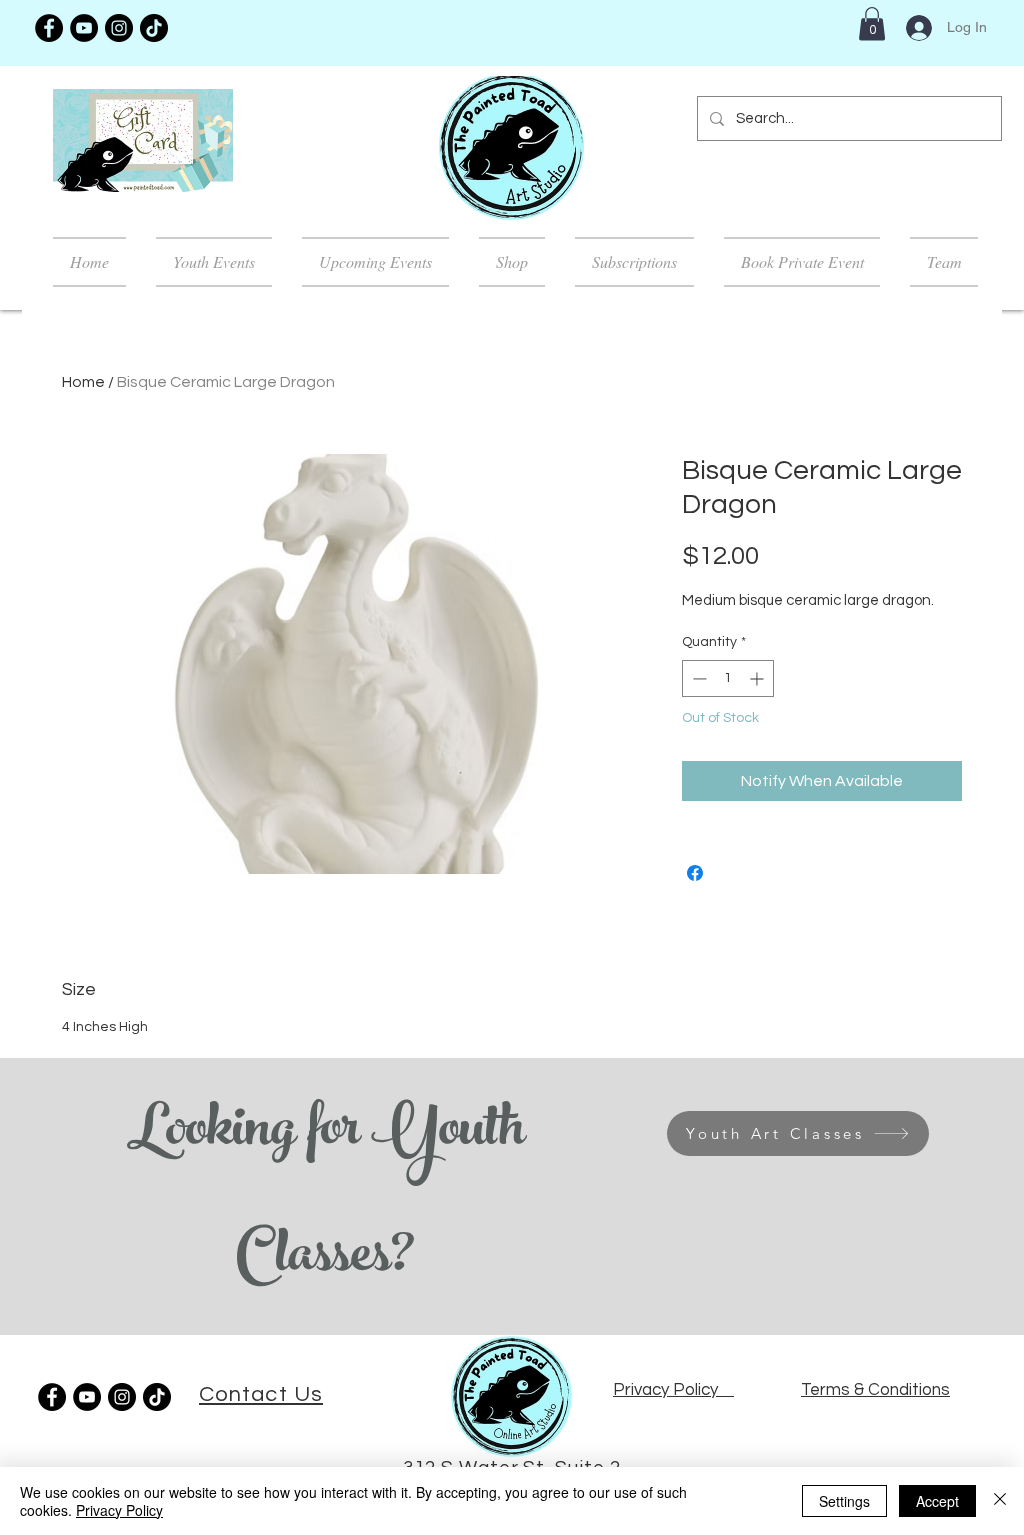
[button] (872, 23)
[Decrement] (697, 678)
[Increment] (758, 678)
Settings (844, 1501)
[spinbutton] (728, 678)
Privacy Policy (119, 1510)
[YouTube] (84, 28)
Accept (937, 1501)
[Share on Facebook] (695, 873)
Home (83, 382)
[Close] (1000, 1501)
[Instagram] (119, 28)
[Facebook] (49, 28)
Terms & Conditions (875, 1390)
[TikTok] (154, 28)
